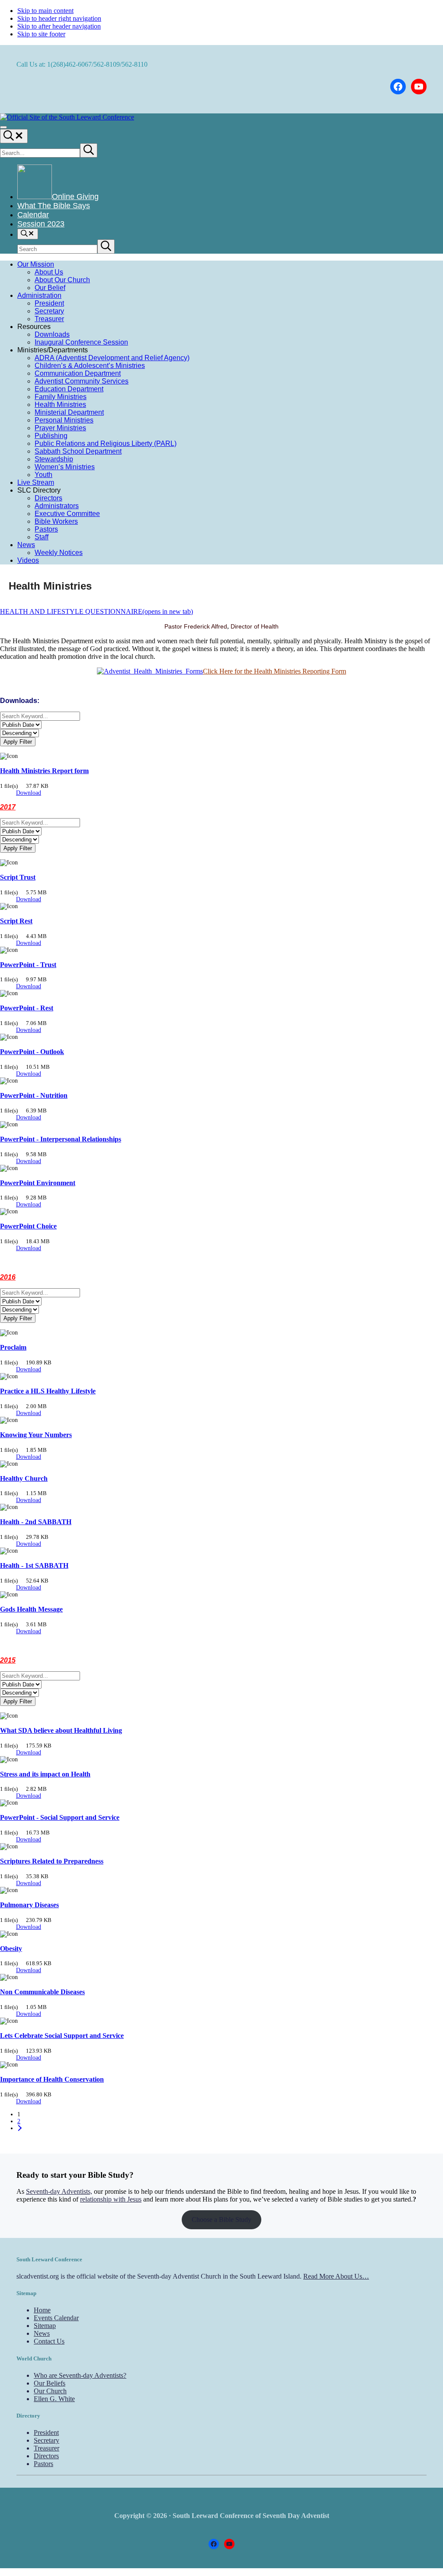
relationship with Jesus (111, 2199)
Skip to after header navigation (59, 26)
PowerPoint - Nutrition (34, 1095)
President (46, 2433)
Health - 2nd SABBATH (36, 1522)
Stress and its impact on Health (45, 1774)
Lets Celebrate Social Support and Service (62, 2036)
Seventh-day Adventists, (59, 2191)
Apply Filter (18, 742)
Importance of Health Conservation (52, 2079)
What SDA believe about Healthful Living (61, 1730)
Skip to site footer (41, 34)
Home (42, 2310)
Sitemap (45, 2326)
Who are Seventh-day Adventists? (80, 2375)
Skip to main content (45, 11)
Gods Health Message (31, 1609)
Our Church (50, 2391)
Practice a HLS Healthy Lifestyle (48, 1391)
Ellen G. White (54, 2399)
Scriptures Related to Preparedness (52, 1861)
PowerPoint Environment (38, 1183)
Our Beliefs (50, 2383)
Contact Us (49, 2341)
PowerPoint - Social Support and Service (60, 1817)
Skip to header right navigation (59, 18)
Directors (46, 2456)
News (42, 2333)
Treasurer (47, 2448)
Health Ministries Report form (44, 771)
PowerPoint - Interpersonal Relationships (61, 1139)
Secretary (47, 2440)
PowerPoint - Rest (27, 1008)
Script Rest (16, 921)
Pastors (43, 2464)
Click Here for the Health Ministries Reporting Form (274, 671)
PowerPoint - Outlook (32, 1052)
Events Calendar (56, 2318)
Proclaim (13, 1347)
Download (29, 793)
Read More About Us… (336, 2276)
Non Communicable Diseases (42, 1992)
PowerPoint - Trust (28, 965)
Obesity (11, 1949)
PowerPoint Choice (28, 1226)
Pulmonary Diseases (29, 1905)
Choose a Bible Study (221, 2220)
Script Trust (18, 877)
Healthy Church (24, 1478)
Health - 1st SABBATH (34, 1565)
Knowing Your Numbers (36, 1435)
